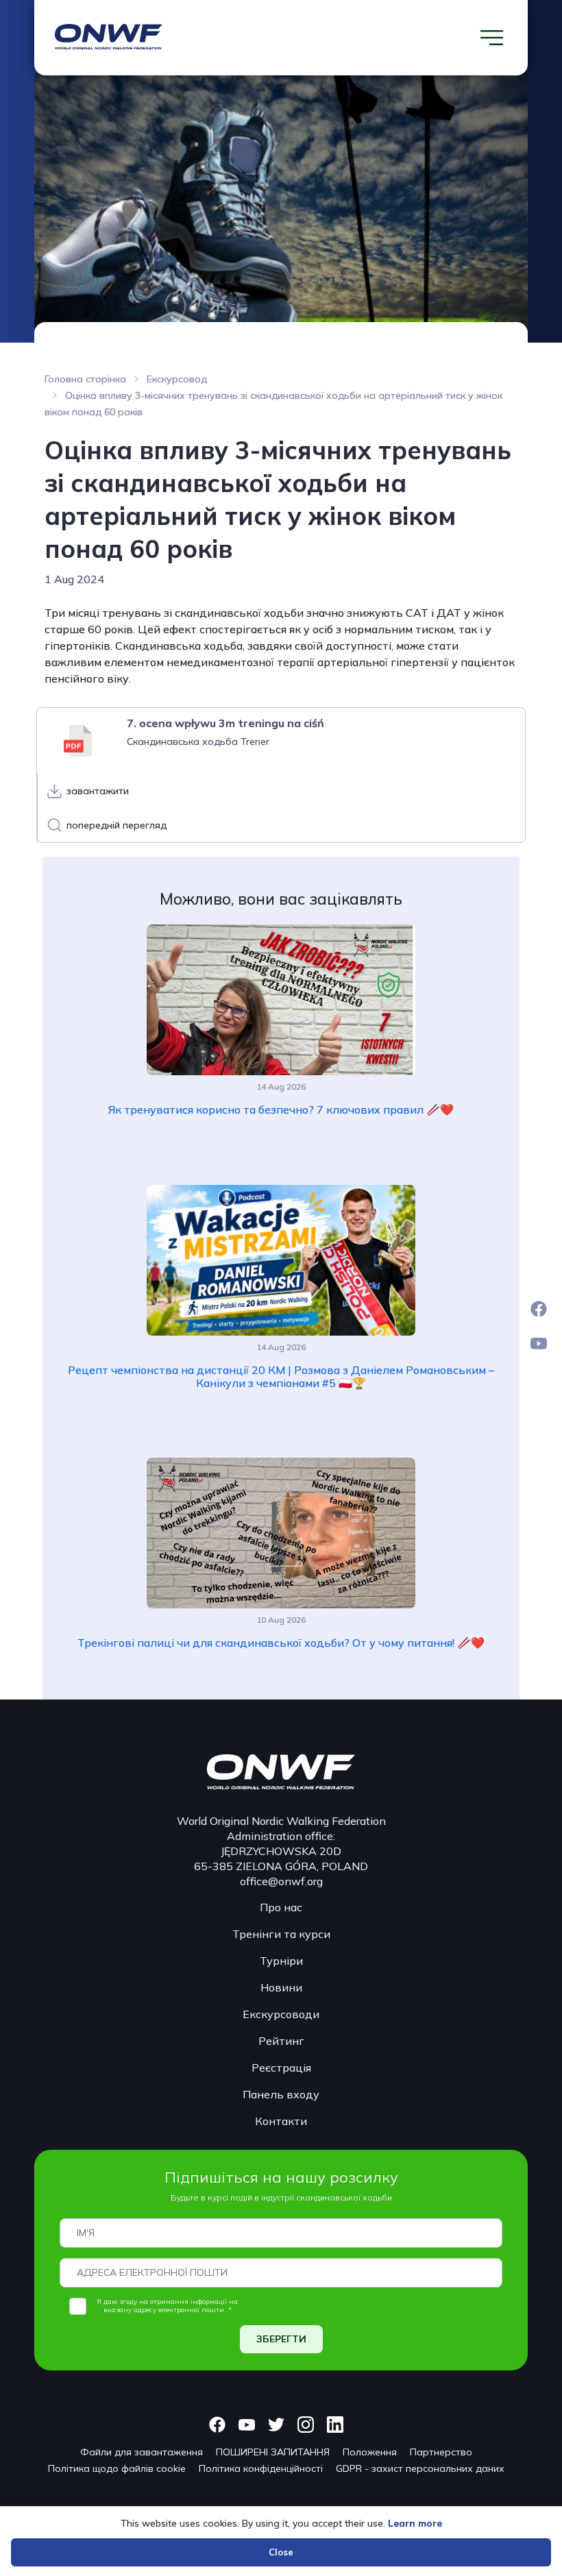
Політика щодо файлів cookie (117, 2468)
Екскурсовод (177, 379)
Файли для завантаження (142, 2452)
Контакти (281, 2121)
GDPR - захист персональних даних (420, 2468)
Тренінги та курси (281, 1934)
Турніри (281, 1961)
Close (281, 2552)
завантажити (98, 791)
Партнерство (441, 2452)
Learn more (415, 2523)
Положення (370, 2452)
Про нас (281, 1907)
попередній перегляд (117, 825)
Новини (281, 1987)
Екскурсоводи (281, 2014)
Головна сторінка (85, 379)
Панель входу (281, 2094)
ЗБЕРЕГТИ (281, 2339)
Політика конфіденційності (261, 2468)
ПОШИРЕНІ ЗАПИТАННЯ (273, 2452)
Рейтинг (281, 2041)
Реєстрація (281, 2068)
